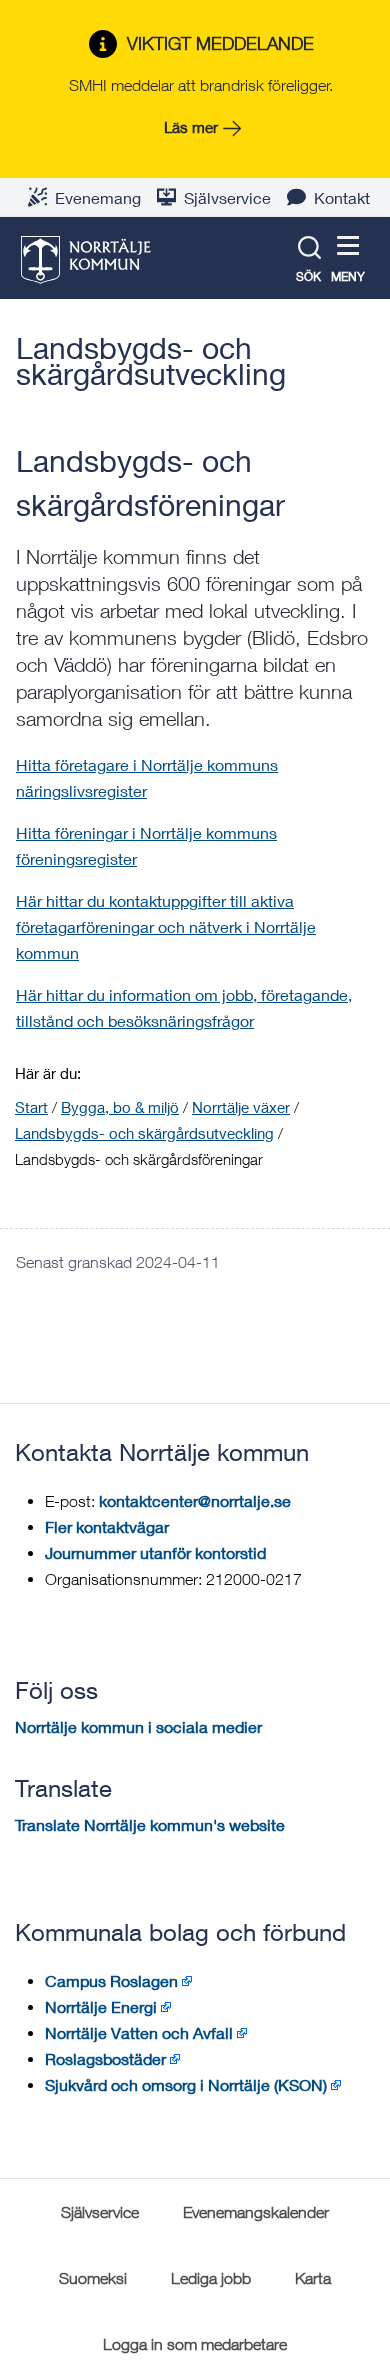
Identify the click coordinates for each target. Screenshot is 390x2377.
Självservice (227, 197)
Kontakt (342, 197)
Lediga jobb (211, 2278)
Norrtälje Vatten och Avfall (139, 2032)
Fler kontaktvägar (107, 1526)
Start (31, 1107)
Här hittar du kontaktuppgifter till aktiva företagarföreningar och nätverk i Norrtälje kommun (166, 926)
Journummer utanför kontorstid (155, 1552)
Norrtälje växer (241, 1107)
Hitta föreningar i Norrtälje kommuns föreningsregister (146, 845)
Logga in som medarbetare (195, 2344)
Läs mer (191, 127)
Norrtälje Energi (101, 2006)
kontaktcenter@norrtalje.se (195, 1500)
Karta (313, 2278)
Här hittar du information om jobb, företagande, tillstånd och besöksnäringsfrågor (184, 1007)
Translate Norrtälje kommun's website (150, 1824)
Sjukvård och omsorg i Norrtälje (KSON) (186, 2084)
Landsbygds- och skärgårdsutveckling (151, 361)
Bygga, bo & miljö (120, 1107)
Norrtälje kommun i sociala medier (138, 1726)
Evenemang (98, 197)
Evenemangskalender (256, 2212)
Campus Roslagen (111, 1980)
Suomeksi (93, 2278)
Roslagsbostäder (105, 2058)
